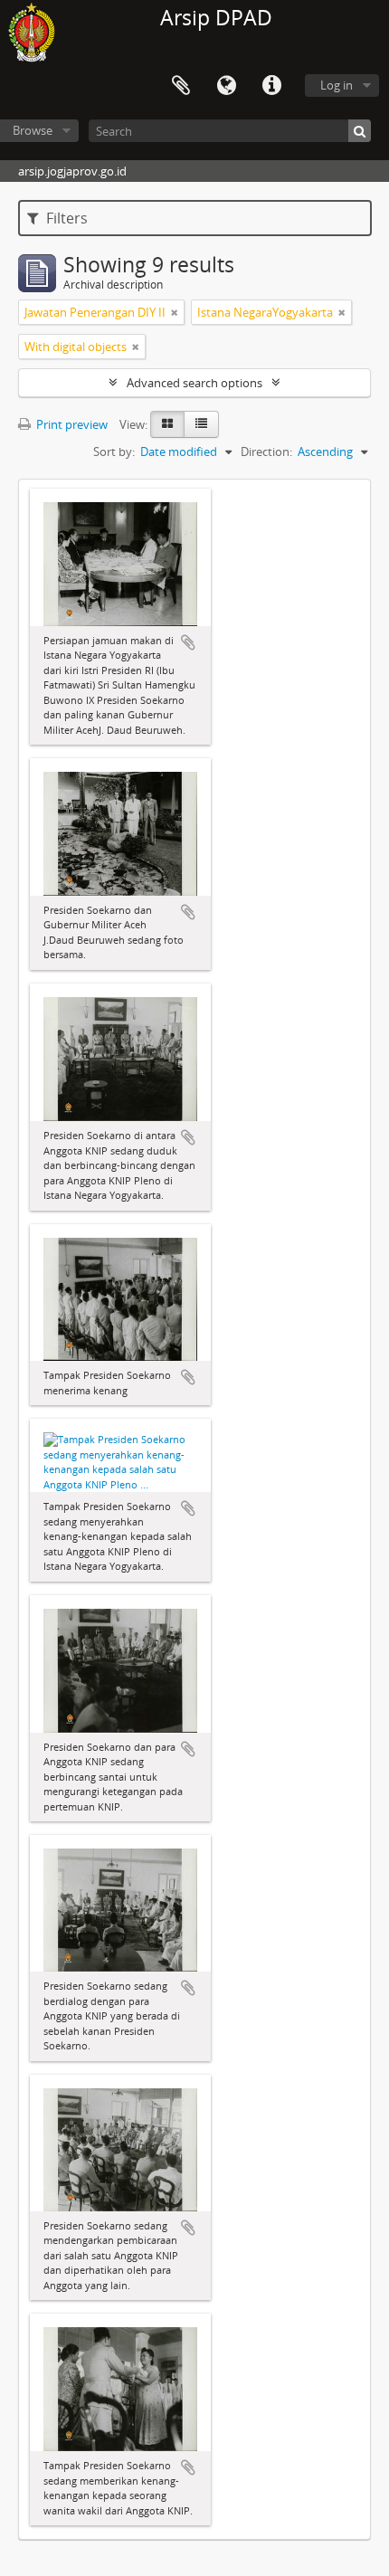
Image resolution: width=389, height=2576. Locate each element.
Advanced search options (194, 383)
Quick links (271, 86)
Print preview (71, 424)
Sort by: (114, 452)
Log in (337, 85)
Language (226, 86)
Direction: (266, 452)
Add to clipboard (188, 642)
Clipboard (181, 86)
